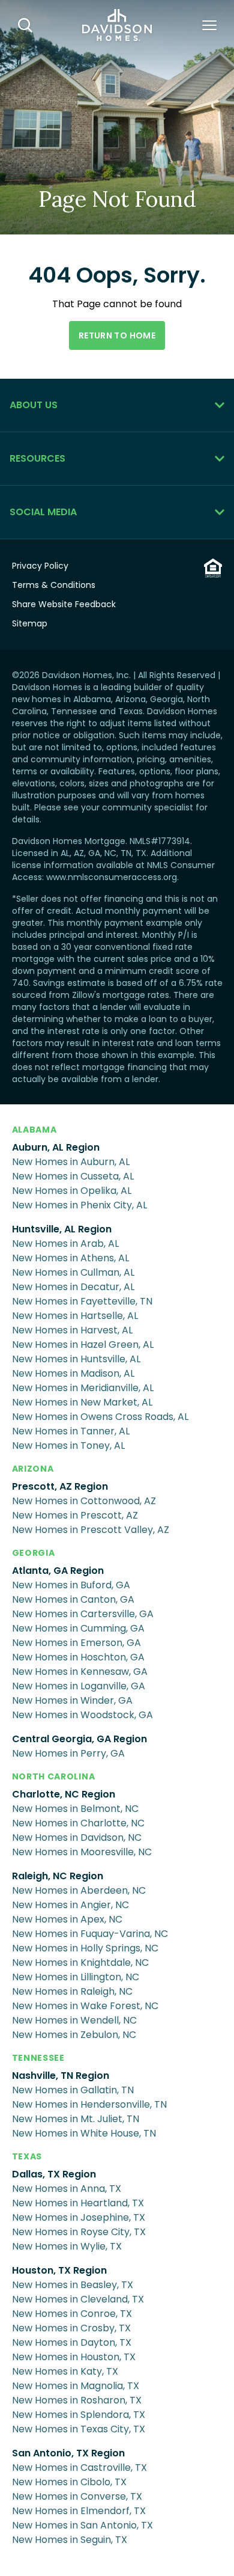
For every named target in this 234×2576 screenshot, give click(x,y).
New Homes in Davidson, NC (77, 1837)
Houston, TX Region (59, 2270)
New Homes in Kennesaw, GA (80, 1672)
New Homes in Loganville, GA (79, 1686)
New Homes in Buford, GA (71, 1585)
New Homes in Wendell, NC (74, 2020)
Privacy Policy (40, 566)
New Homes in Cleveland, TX (78, 2299)
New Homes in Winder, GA (72, 1700)
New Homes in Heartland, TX (78, 2203)
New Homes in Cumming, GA (78, 1628)
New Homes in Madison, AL (73, 1373)
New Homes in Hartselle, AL (75, 1316)
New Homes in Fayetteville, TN (82, 1301)
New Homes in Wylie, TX (67, 2246)
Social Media (43, 512)
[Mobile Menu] (209, 25)
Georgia (34, 1553)
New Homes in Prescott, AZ (75, 1515)
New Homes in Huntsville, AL (76, 1359)
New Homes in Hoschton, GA (78, 1657)
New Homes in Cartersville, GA (83, 1614)
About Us (34, 405)
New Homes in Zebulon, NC (74, 2035)
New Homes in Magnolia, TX (76, 2386)
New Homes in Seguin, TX (70, 2540)
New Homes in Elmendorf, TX (79, 2511)
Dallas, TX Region (54, 2174)
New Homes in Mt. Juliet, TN (76, 2119)
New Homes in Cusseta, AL (73, 1176)
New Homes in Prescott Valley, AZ (91, 1530)
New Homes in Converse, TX (77, 2496)
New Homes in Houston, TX (74, 2357)
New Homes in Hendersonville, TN (89, 2104)
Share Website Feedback (64, 604)
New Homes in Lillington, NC (76, 1977)
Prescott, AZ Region (60, 1486)
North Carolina (54, 1776)
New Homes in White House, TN (84, 2133)
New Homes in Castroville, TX (79, 2467)
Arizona (33, 1469)
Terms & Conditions (54, 585)
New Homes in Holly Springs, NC (85, 1948)
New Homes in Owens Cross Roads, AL (100, 1417)
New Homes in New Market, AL (82, 1402)
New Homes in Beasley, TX (73, 2285)
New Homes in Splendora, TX (79, 2415)
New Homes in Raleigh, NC (72, 1991)
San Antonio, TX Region (68, 2453)
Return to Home (117, 335)
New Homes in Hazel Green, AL (83, 1345)
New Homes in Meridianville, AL (83, 1388)
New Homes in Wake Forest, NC (85, 2006)
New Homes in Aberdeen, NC (79, 1890)
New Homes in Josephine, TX (79, 2217)
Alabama (34, 1130)
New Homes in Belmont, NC (75, 1809)
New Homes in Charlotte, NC (78, 1823)
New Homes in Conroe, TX (72, 2314)
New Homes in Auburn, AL (71, 1162)
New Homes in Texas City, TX (79, 2429)
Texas (27, 2156)
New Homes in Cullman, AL (73, 1272)
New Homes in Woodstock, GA (82, 1715)
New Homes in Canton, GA (73, 1599)
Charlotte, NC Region (64, 1794)
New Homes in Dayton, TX (72, 2342)
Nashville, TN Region (61, 2076)
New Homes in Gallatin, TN (73, 2090)
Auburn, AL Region (56, 1147)
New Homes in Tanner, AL (71, 1431)
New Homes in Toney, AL (68, 1446)
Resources (37, 458)
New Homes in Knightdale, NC (80, 1963)
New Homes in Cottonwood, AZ (84, 1501)
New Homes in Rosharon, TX (77, 2400)
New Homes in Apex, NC (67, 1919)
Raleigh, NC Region (58, 1876)
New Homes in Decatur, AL (73, 1287)
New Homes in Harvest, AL (72, 1330)
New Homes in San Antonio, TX (82, 2525)
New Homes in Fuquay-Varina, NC (90, 1934)
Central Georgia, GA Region (79, 1739)
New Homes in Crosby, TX (71, 2328)
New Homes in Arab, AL (65, 1244)
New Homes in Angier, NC (70, 1905)
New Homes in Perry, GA (68, 1753)
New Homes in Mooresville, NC (82, 1852)
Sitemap (30, 623)
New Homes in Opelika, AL (72, 1191)
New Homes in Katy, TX (65, 2371)
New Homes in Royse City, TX (79, 2232)
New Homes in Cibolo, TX (69, 2482)
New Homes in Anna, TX (67, 2189)
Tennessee (38, 2058)
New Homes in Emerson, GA (76, 1643)
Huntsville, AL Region (62, 1229)
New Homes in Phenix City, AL (79, 1205)
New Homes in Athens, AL (70, 1258)
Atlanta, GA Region (58, 1571)
